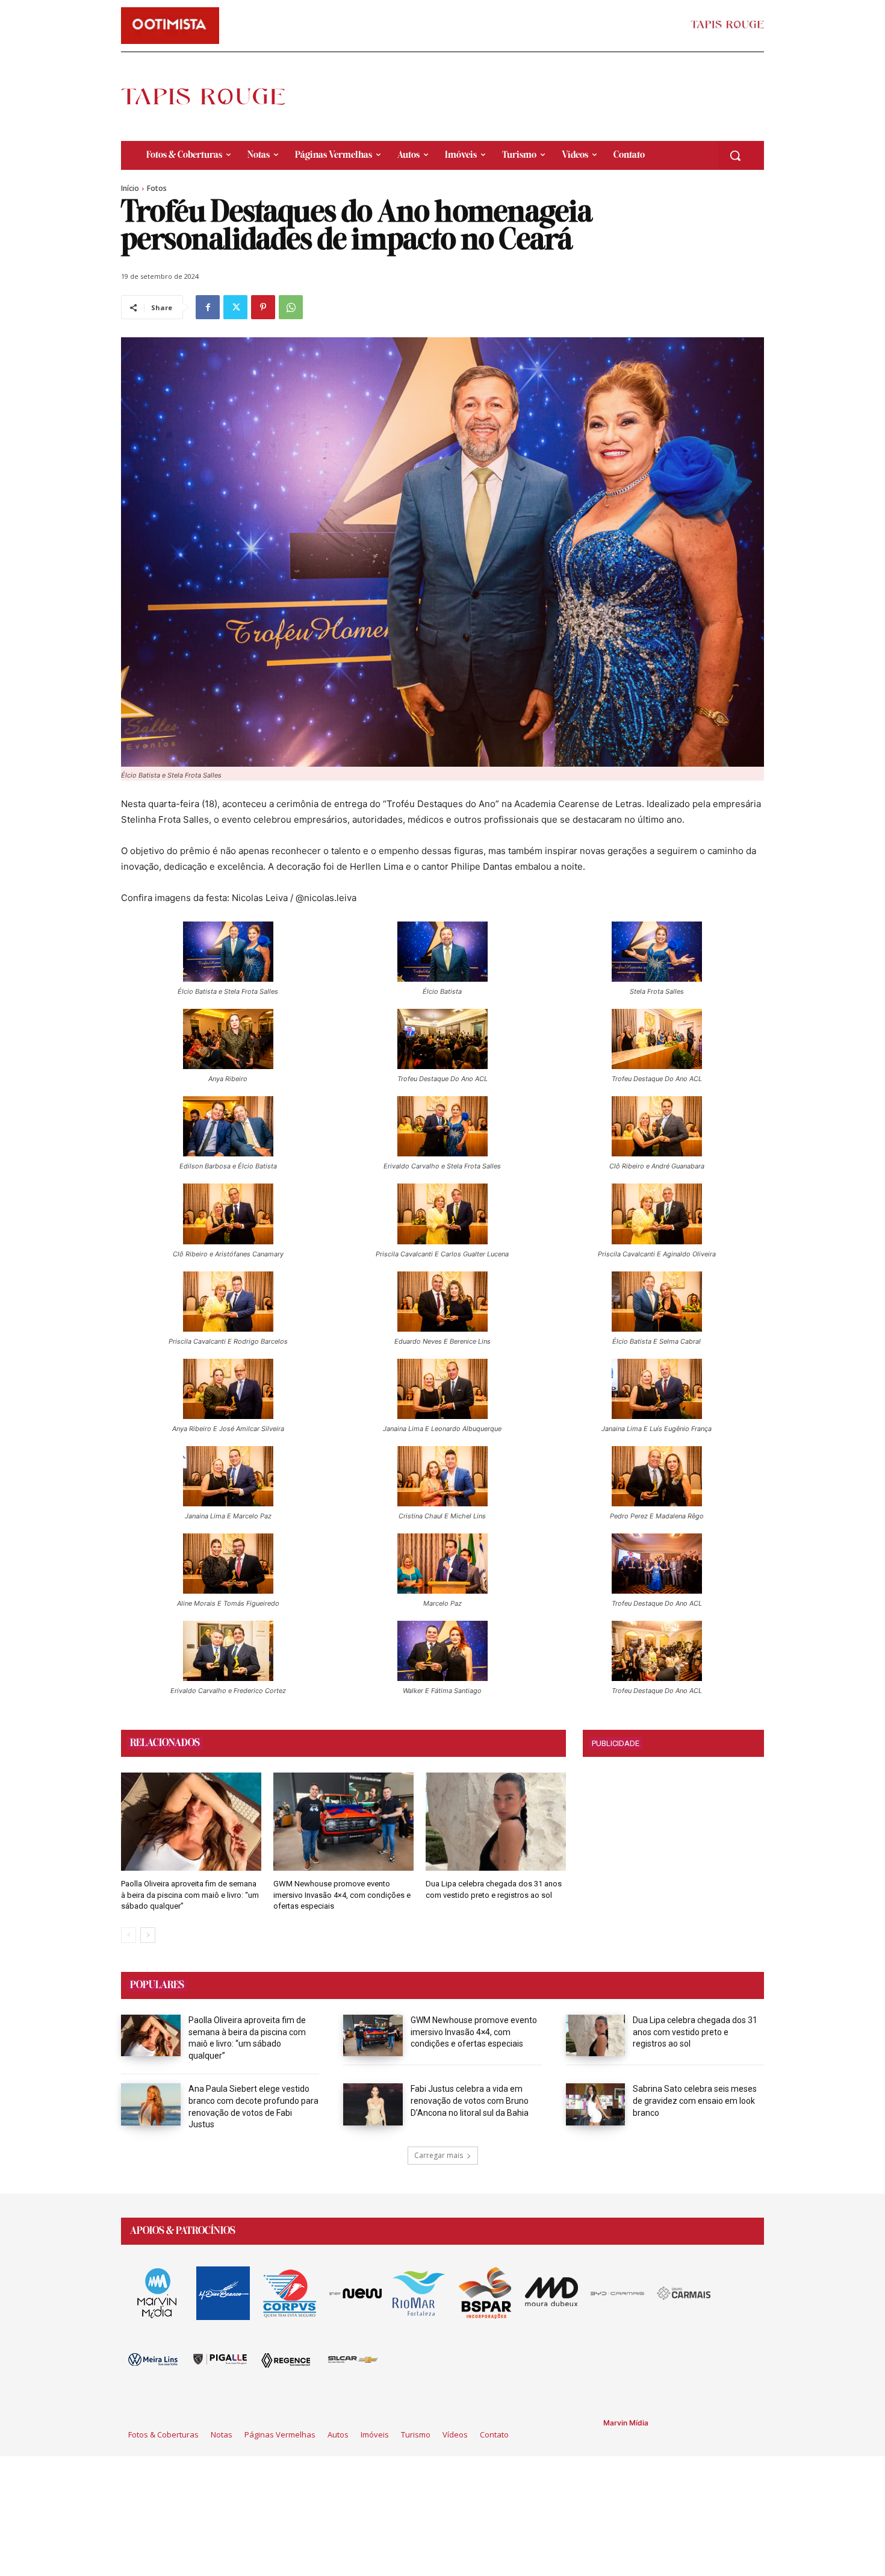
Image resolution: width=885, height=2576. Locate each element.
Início (130, 188)
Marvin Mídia (626, 2423)
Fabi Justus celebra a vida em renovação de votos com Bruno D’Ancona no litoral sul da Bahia (470, 2100)
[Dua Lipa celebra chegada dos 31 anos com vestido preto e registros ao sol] (496, 1822)
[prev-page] (129, 1935)
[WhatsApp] (291, 307)
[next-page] (148, 1935)
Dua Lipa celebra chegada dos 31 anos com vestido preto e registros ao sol (695, 2032)
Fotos (157, 188)
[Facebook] (208, 307)
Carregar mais (439, 2155)
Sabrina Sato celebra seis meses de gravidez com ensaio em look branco (695, 2100)
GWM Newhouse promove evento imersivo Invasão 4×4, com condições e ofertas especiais (342, 1895)
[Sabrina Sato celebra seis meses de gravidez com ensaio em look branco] (596, 2104)
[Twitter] (235, 307)
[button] (735, 155)
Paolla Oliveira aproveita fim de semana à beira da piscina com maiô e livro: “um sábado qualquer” (190, 1895)
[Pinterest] (263, 307)
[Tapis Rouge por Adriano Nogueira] (213, 96)
